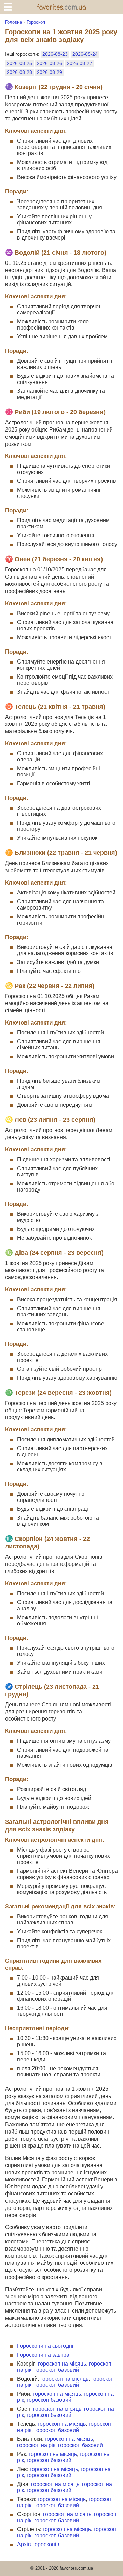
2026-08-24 (85, 54)
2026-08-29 (50, 72)
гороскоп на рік (36, 2445)
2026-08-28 (19, 72)
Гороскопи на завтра (43, 2355)
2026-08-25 (19, 63)
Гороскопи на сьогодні (45, 2346)
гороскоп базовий (57, 2370)
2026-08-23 (55, 54)
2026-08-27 (80, 63)
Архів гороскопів (38, 2544)
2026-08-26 (50, 63)
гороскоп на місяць (62, 2364)
